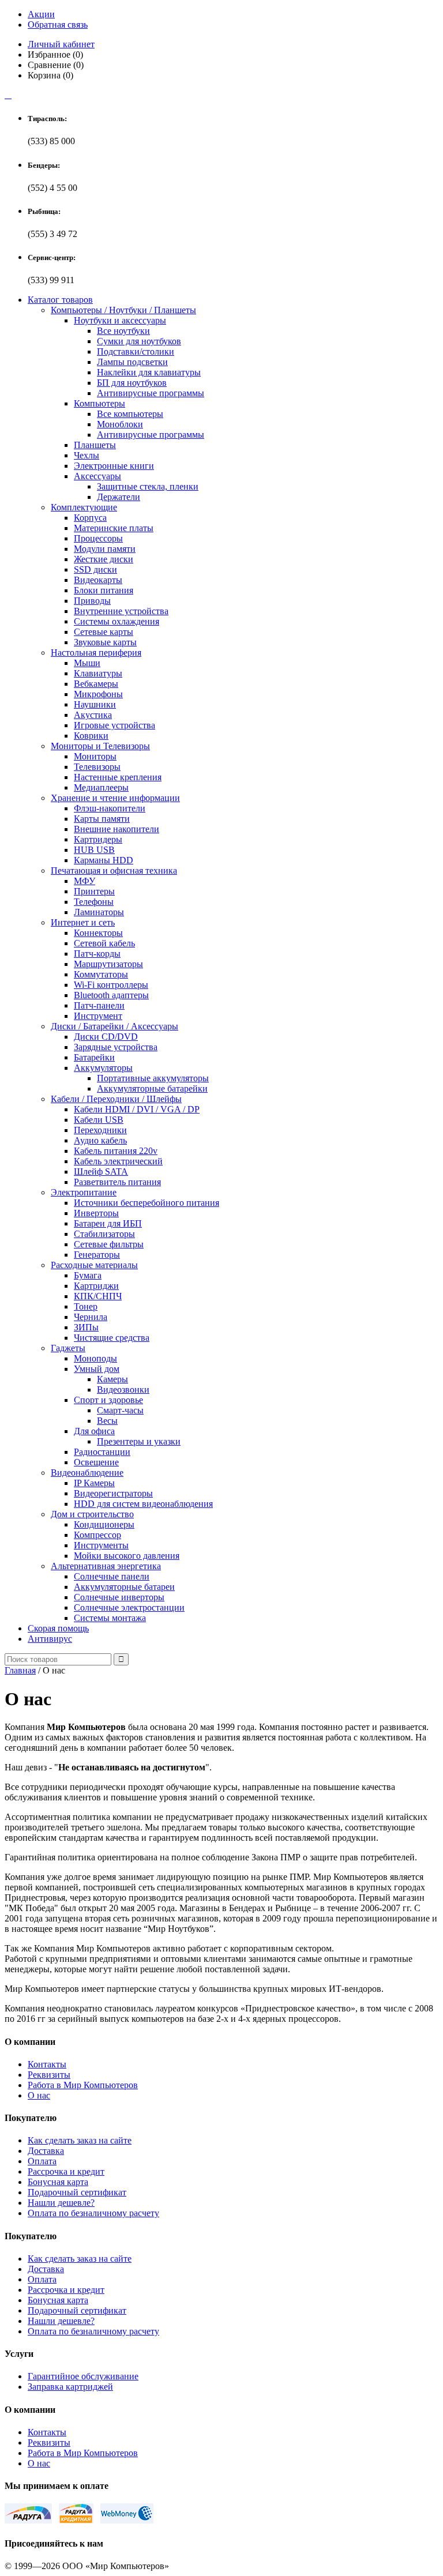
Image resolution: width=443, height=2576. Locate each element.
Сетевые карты (104, 632)
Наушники (95, 704)
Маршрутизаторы (108, 964)
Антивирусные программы (151, 393)
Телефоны (94, 902)
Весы (107, 1421)
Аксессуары (97, 476)
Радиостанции (102, 1452)
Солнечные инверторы (119, 1597)
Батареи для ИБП (108, 1223)
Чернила (91, 1317)
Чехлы (87, 455)
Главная (20, 1670)
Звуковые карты (105, 642)
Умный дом (97, 1369)
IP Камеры (94, 1483)
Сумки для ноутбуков (139, 341)
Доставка (46, 2151)
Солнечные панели (112, 1576)
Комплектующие (84, 507)
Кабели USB (99, 1120)
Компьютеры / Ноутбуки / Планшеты (123, 310)
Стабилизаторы (104, 1234)
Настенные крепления (118, 777)
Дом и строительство (92, 1514)
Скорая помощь (58, 1628)
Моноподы (95, 1358)
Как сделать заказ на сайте (80, 2140)
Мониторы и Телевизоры (100, 746)
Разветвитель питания (117, 1182)
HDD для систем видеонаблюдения (143, 1504)
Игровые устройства (114, 725)
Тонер (86, 1306)
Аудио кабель (100, 1140)
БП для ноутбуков (132, 383)
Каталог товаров (60, 300)
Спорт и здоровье (108, 1400)
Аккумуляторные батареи (124, 1587)
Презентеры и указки (139, 1441)
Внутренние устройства (121, 611)
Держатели (119, 497)
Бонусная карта (58, 2182)
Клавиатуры (98, 673)
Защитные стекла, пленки (148, 486)
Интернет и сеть (83, 922)
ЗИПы (86, 1327)
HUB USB (94, 850)
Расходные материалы (94, 1265)
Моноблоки (120, 424)
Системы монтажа (110, 1618)
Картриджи (96, 1286)
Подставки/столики (136, 351)
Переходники (100, 1130)
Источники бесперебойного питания (147, 1203)
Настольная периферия (96, 653)
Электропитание (84, 1192)
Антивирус (50, 1639)
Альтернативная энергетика (106, 1566)
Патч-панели (99, 1005)
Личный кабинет (61, 44)
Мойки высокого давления (127, 1556)
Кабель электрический (118, 1161)
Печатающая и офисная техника (114, 870)
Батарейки (94, 1057)
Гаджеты (68, 1348)
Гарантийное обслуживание (83, 2376)
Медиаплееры (101, 787)
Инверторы (96, 1213)
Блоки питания (104, 590)
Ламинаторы (99, 912)
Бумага (88, 1275)
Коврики (91, 736)
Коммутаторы (101, 974)
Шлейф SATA (101, 1172)
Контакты (47, 2064)
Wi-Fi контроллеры (111, 985)
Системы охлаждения (117, 621)
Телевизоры (97, 767)
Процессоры (98, 538)
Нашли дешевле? (61, 2203)
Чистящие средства (112, 1338)
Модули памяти (105, 549)
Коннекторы (98, 933)
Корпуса (90, 518)
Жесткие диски (104, 559)
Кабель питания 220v (116, 1151)
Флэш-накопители (110, 808)
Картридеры (98, 839)
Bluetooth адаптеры (111, 995)
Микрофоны (98, 694)
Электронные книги (114, 466)
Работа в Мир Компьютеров (83, 2085)
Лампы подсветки (132, 362)
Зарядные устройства (116, 1047)
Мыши (87, 663)
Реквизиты (49, 2075)
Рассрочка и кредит (66, 2171)
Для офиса (94, 1431)
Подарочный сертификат (77, 2192)
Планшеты (95, 445)
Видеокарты (98, 580)
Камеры (112, 1379)
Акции (41, 14)
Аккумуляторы (103, 1068)
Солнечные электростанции (129, 1607)
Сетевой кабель (104, 943)
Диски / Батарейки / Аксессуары (114, 1026)
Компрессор (97, 1535)
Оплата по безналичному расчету (93, 2213)
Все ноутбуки (123, 331)
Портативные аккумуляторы (153, 1078)
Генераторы (97, 1255)
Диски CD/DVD (106, 1037)
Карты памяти (102, 819)
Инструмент (98, 1016)
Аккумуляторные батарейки (152, 1088)
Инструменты (101, 1545)
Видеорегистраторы (113, 1493)
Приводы (92, 601)
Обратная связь (58, 25)
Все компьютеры (130, 414)
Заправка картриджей (70, 2387)
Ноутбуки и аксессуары (120, 320)
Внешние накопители (117, 829)
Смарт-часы (120, 1410)
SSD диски (95, 569)
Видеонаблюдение (87, 1473)
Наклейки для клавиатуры (149, 372)
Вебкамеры (96, 684)
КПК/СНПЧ (98, 1296)
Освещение (96, 1462)
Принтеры (94, 891)
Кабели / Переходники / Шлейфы (116, 1099)
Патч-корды (97, 954)
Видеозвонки (123, 1389)
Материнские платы (114, 528)
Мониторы (95, 756)
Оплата (42, 2161)
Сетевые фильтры (109, 1244)
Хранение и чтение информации (115, 798)
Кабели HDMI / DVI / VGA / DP (137, 1109)
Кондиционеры (104, 1524)
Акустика (93, 715)
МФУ (85, 881)
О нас (39, 2095)
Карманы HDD (104, 860)
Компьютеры (100, 403)
